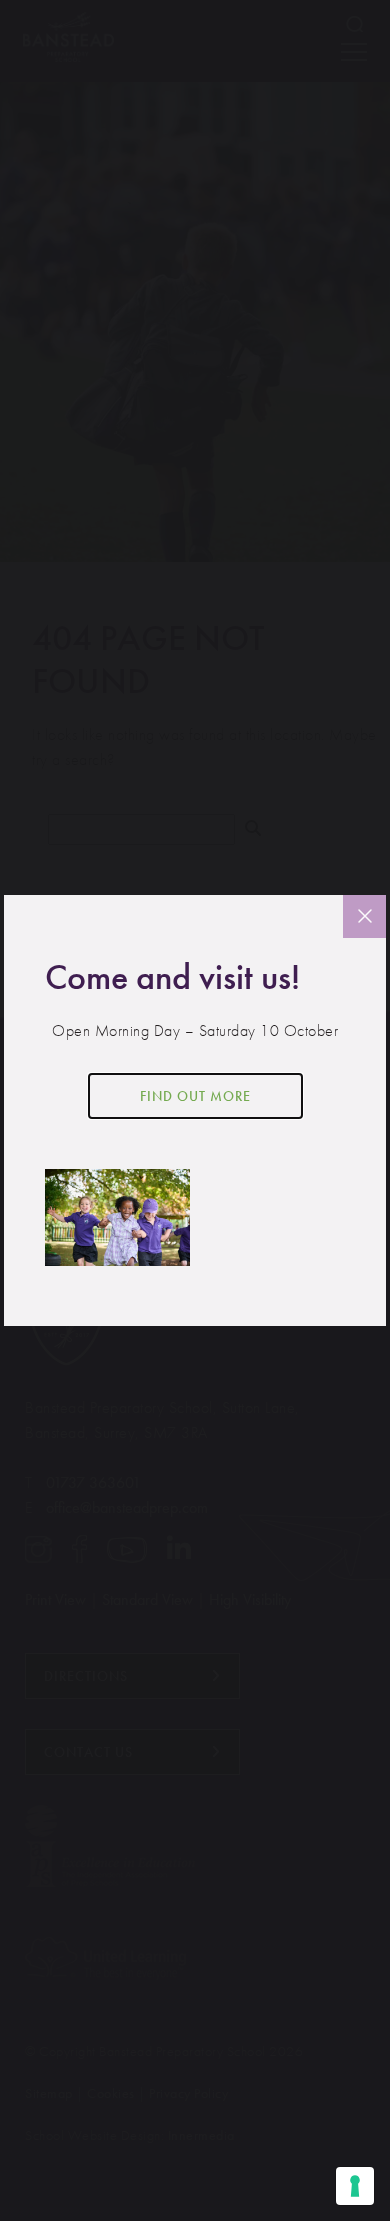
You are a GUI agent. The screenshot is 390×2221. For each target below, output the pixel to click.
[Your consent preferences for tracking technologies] (355, 2186)
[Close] (364, 916)
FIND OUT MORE (195, 1096)
